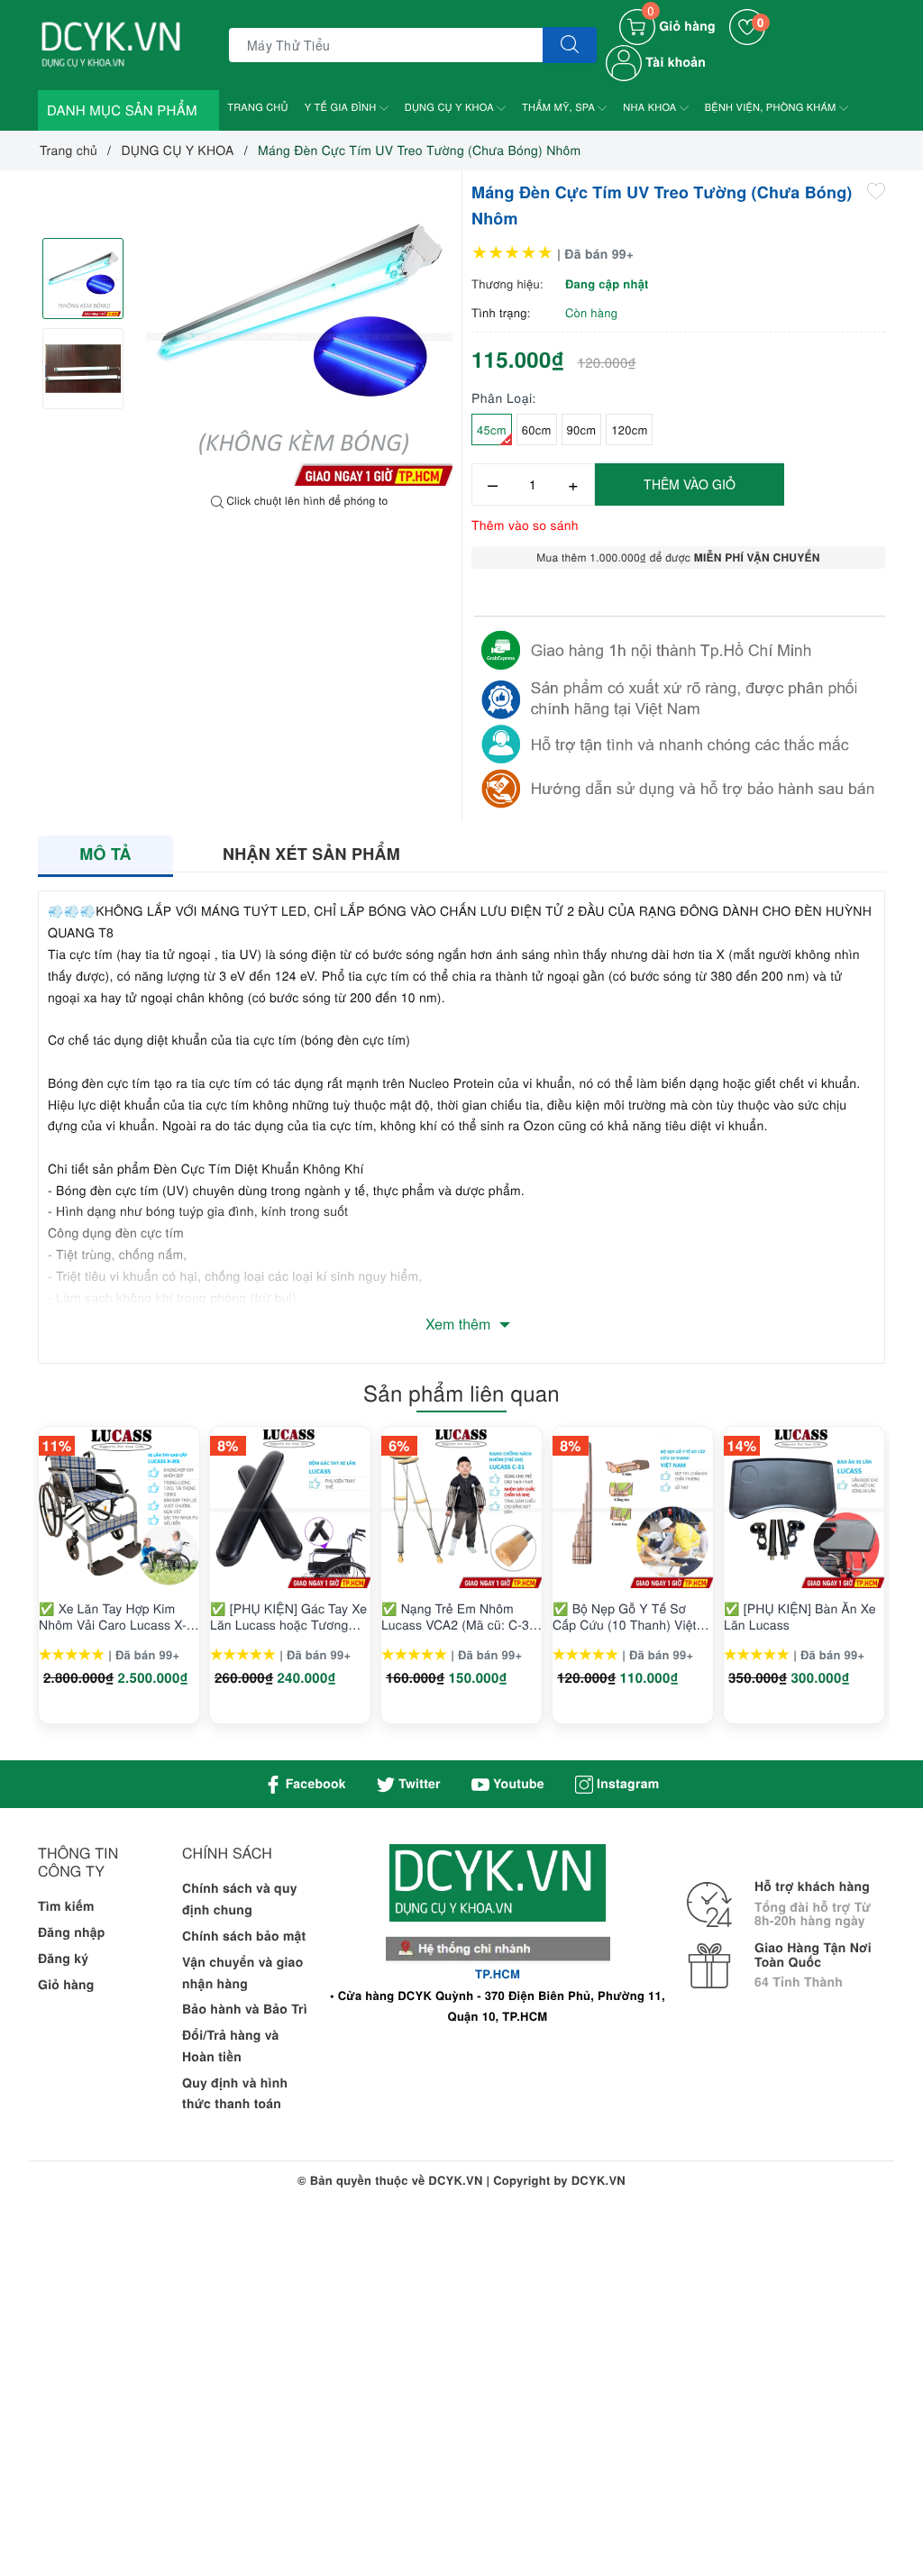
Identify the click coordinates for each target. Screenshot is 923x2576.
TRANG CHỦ (258, 107)
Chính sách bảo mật (244, 1936)
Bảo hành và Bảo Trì (245, 2009)
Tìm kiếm (66, 1906)
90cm (582, 429)
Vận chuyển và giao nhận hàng (242, 1973)
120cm (629, 429)
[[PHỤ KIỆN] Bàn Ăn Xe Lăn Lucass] (804, 1508)
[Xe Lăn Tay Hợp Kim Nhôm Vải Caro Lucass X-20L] (119, 1508)
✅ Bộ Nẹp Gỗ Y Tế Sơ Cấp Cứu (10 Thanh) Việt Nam (625, 1616)
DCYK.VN (599, 2180)
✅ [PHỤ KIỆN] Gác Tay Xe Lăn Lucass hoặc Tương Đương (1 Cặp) (288, 1616)
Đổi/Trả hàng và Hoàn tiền (231, 2046)
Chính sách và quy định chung (240, 1899)
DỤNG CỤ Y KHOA (451, 107)
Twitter (418, 1784)
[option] (299, 333)
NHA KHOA (651, 107)
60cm (537, 429)
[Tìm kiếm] (570, 45)
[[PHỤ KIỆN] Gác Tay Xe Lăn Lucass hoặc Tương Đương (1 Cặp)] (290, 1508)
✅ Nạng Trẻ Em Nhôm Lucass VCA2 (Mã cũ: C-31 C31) (459, 1616)
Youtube (517, 1784)
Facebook (314, 1784)
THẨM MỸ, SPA (560, 107)
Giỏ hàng (66, 1985)
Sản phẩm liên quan (461, 1392)
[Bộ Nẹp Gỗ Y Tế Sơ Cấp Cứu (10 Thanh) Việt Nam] (633, 1508)
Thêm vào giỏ (690, 484)
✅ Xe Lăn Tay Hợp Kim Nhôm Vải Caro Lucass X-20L (113, 1616)
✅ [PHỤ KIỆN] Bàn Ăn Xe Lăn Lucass (800, 1616)
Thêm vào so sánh (525, 525)
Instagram (626, 1784)
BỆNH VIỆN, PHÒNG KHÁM (772, 107)
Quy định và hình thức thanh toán (235, 2094)
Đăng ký (63, 1959)
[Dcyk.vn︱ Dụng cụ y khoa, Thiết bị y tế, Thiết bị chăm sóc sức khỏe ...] (114, 43)
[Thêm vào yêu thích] (876, 190)
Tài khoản (674, 62)
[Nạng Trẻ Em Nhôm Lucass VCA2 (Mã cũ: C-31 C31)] (461, 1508)
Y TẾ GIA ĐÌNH (342, 107)
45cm (492, 429)
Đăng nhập (72, 1932)
